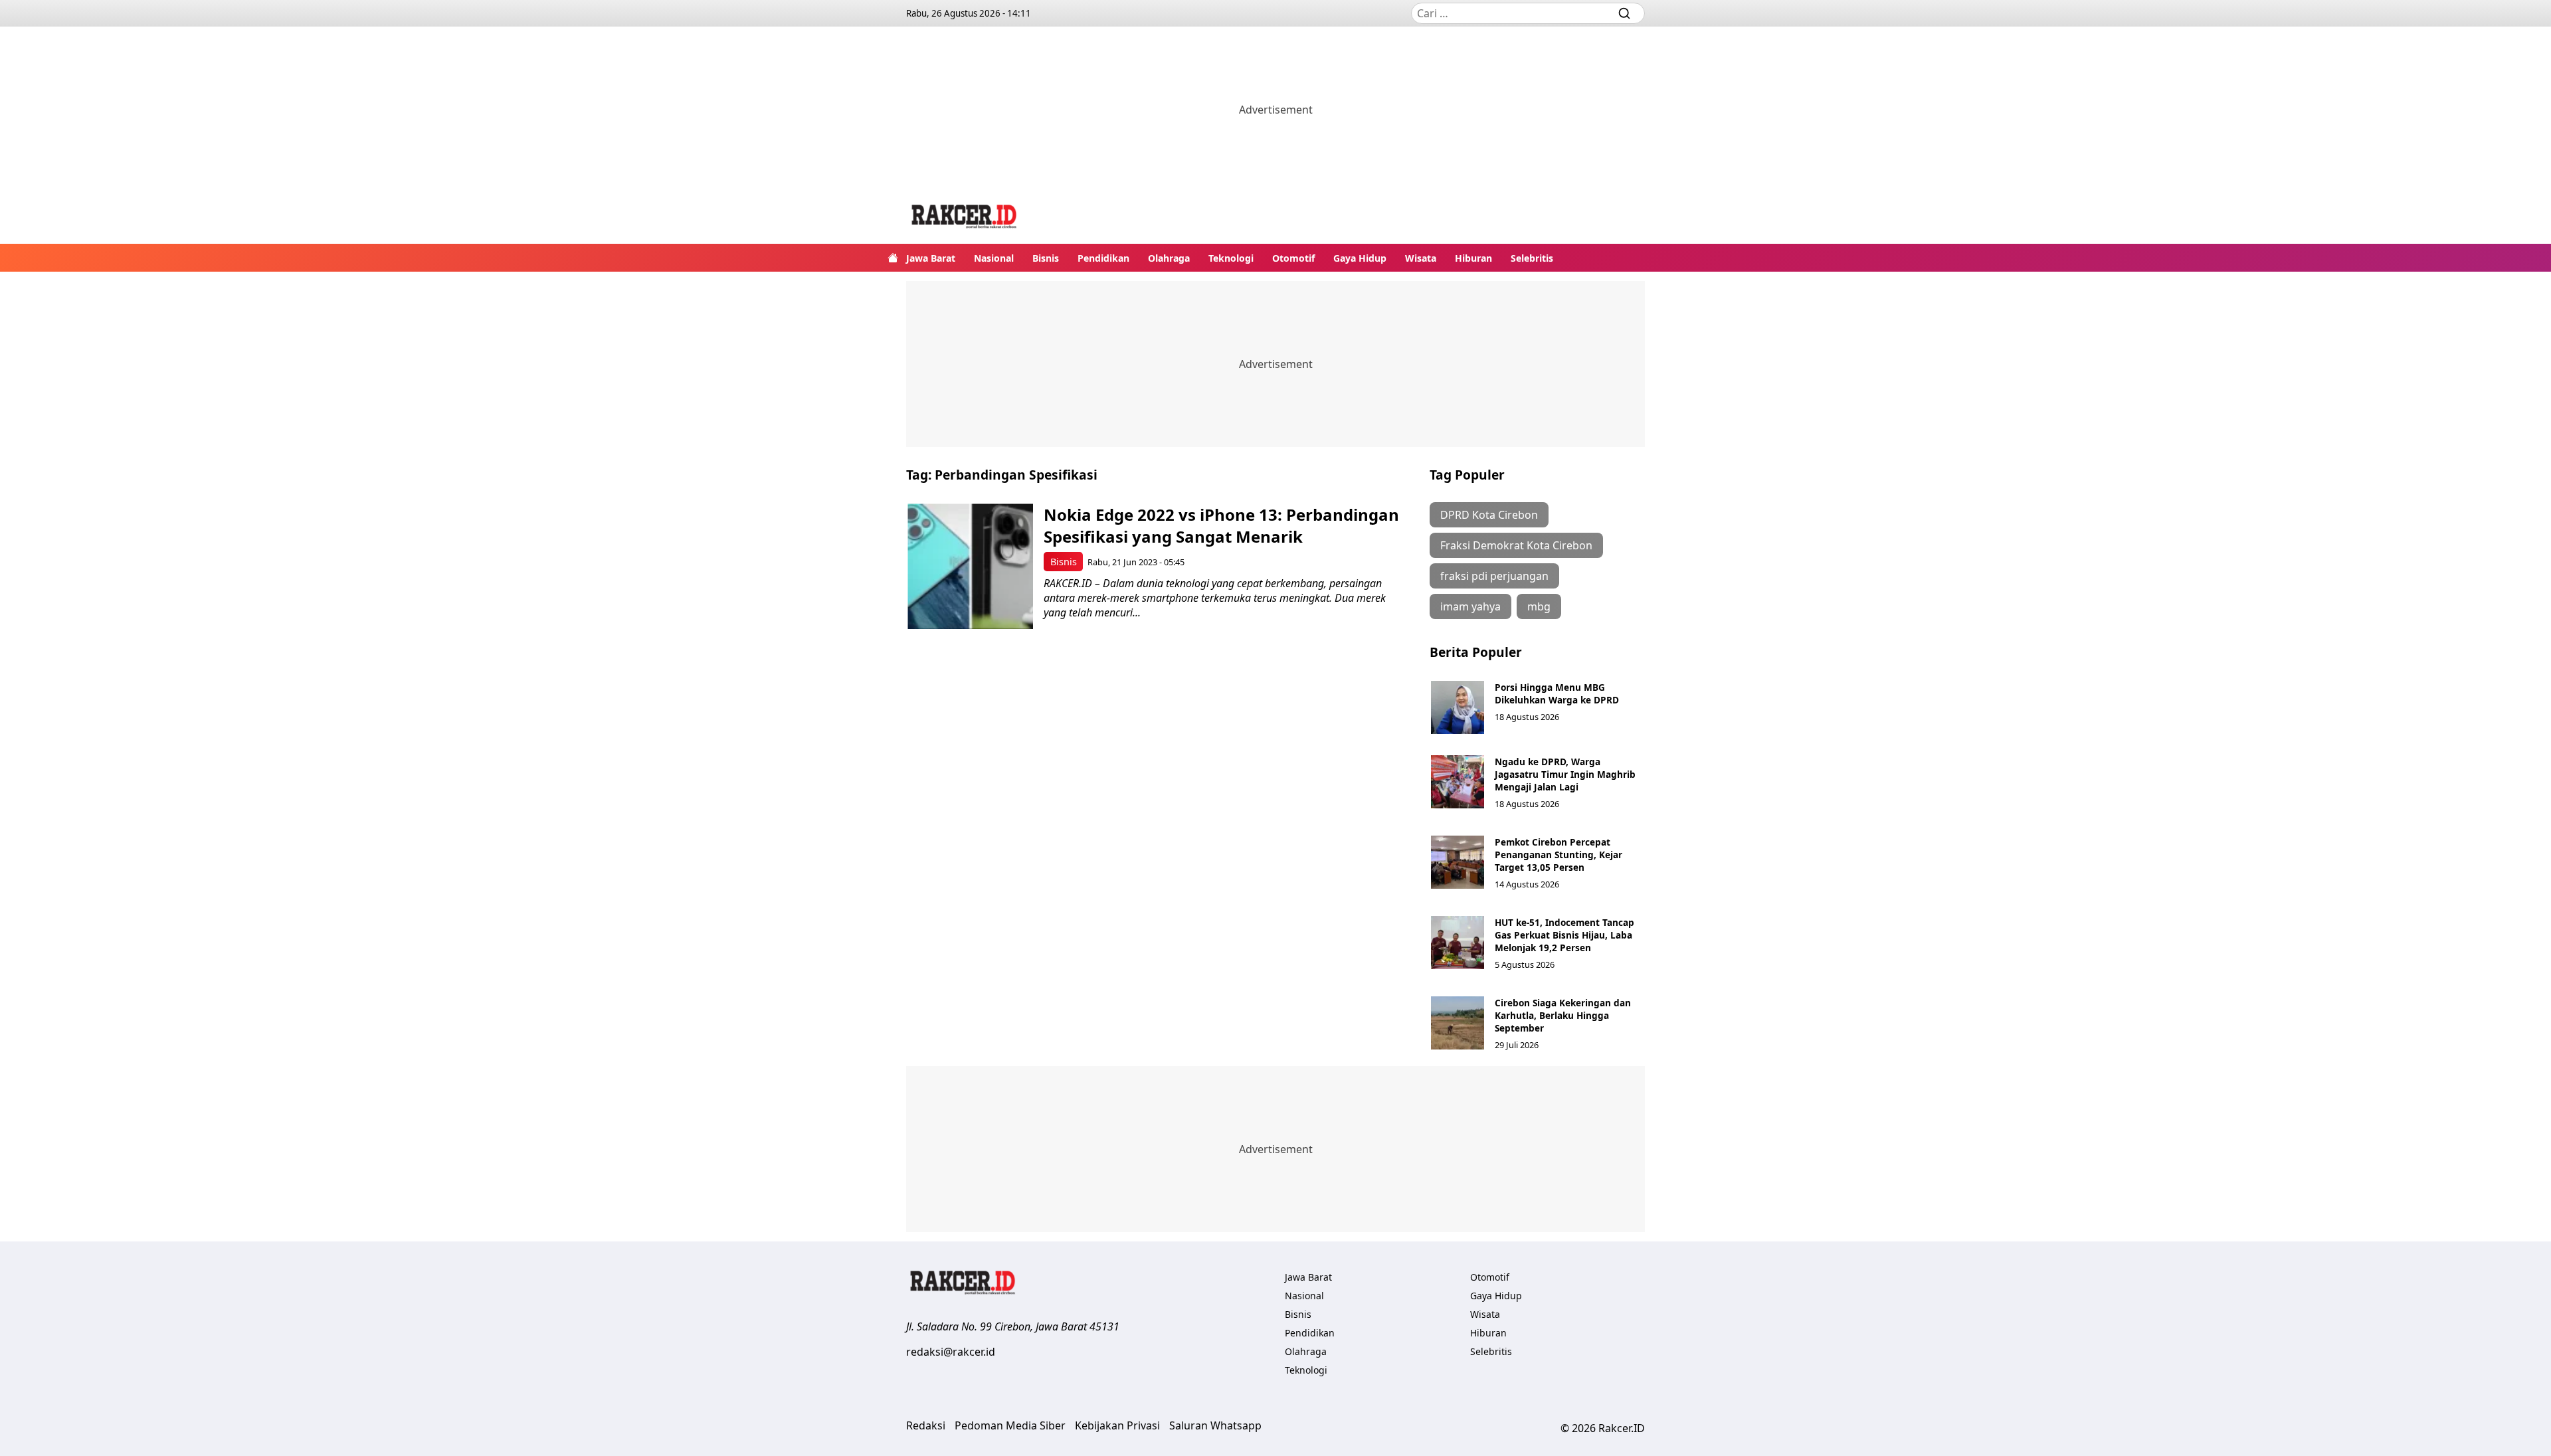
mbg (1539, 606)
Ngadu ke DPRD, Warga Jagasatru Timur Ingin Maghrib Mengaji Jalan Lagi (1565, 774)
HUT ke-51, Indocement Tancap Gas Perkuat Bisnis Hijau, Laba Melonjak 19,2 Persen (1564, 935)
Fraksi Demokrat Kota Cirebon (1516, 545)
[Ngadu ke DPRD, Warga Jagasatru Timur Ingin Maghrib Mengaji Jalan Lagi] (1458, 782)
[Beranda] (893, 258)
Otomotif (1293, 258)
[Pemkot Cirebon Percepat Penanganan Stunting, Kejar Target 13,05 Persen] (1458, 862)
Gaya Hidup (1360, 258)
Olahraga (1169, 258)
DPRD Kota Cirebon (1489, 515)
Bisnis (1046, 258)
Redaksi (926, 1425)
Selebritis (1532, 258)
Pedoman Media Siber (1010, 1425)
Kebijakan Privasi (1117, 1425)
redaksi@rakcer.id (951, 1352)
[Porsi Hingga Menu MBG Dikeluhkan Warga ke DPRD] (1458, 707)
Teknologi (1231, 258)
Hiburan (1473, 258)
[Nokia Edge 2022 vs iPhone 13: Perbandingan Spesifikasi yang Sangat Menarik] (970, 566)
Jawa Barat (931, 258)
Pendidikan (1103, 258)
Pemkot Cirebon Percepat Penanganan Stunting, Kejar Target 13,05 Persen (1559, 855)
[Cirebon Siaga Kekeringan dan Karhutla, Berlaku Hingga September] (1458, 1023)
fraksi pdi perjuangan (1494, 576)
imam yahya (1470, 606)
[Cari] (1624, 13)
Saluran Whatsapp (1215, 1425)
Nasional (994, 258)
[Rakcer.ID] (965, 218)
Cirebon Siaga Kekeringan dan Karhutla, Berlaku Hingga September (1563, 1015)
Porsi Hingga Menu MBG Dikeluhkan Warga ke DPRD (1557, 693)
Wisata (1421, 258)
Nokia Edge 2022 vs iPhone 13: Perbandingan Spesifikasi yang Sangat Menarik (1221, 525)
